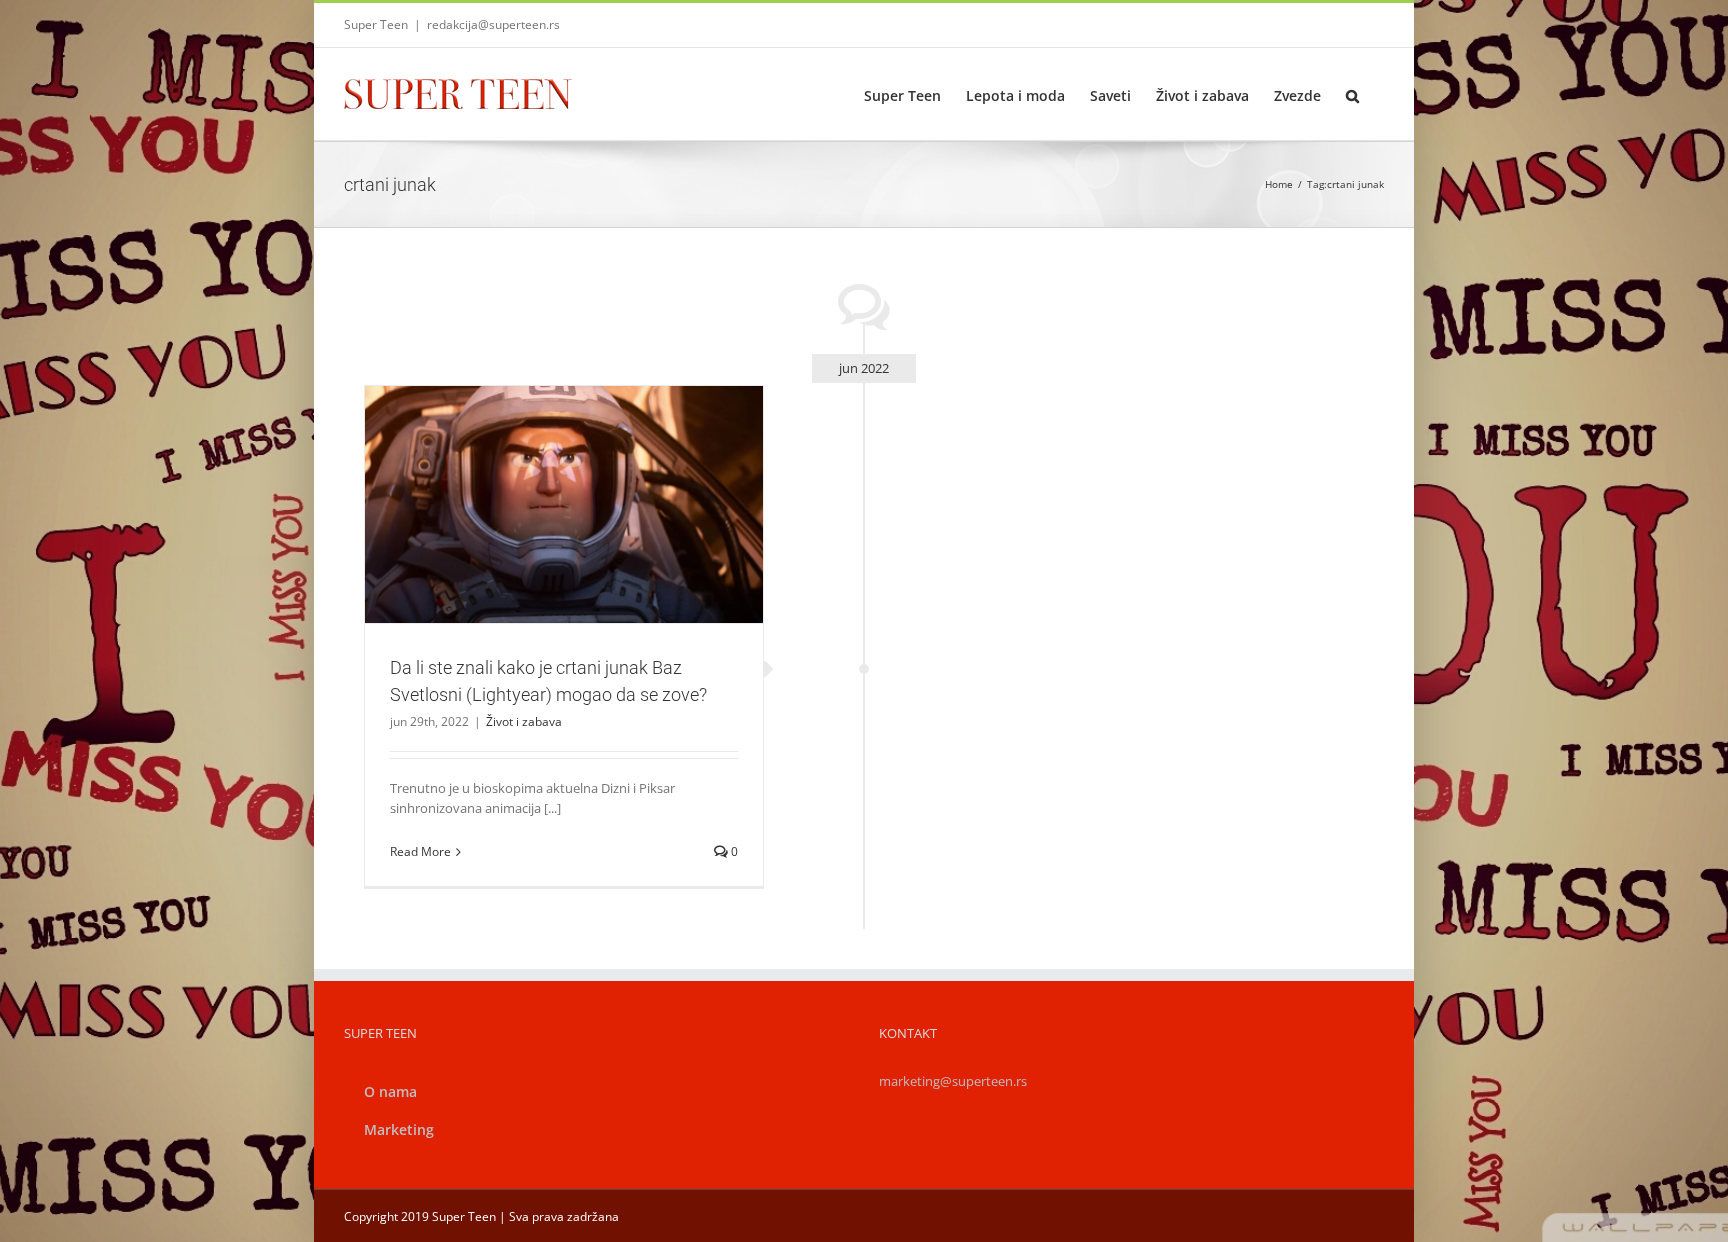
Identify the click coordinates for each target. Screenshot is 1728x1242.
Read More (420, 851)
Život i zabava (564, 548)
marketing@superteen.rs (953, 1081)
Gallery (588, 469)
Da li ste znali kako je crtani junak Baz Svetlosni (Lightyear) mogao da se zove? (540, 469)
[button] (1352, 94)
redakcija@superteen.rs (493, 24)
